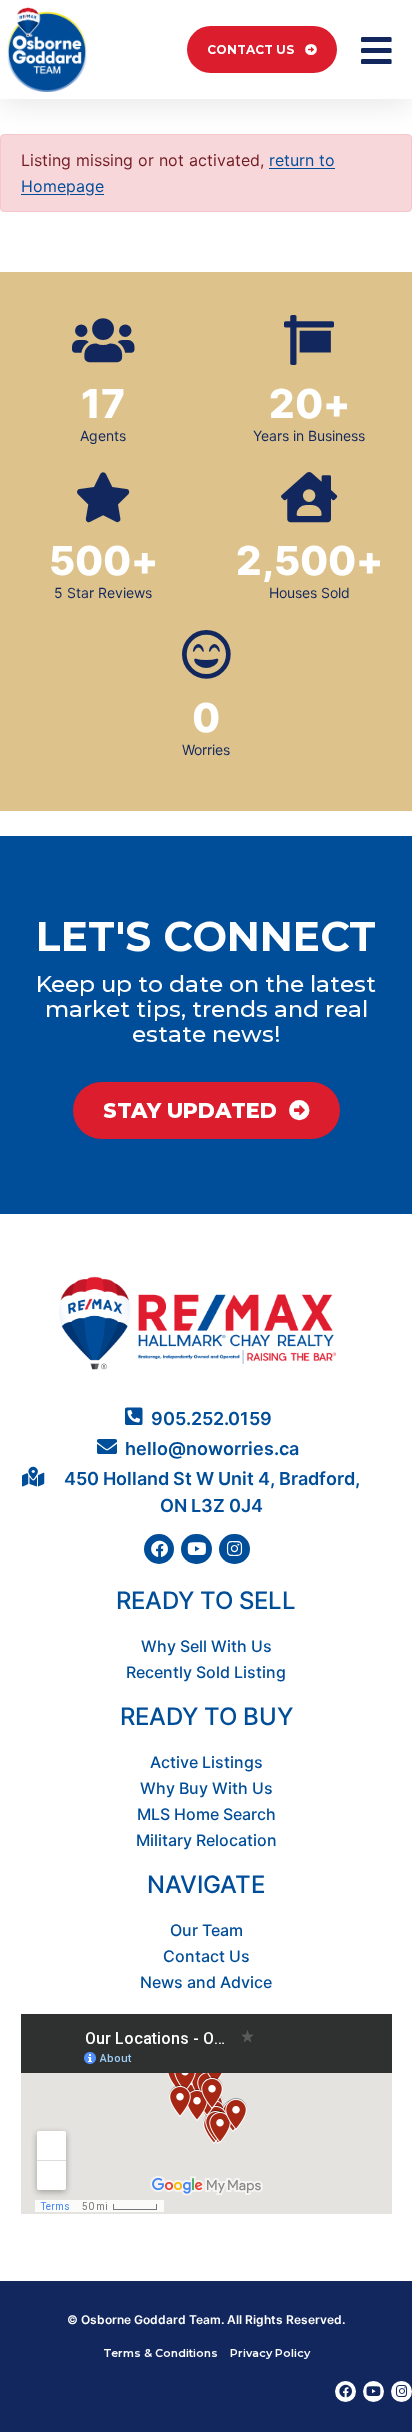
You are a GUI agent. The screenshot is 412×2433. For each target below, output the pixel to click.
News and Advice (206, 1982)
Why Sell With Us (206, 1646)
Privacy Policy (270, 2353)
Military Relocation (206, 1840)
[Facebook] (159, 1549)
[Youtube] (196, 1549)
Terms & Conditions (160, 2353)
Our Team (206, 1930)
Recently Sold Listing (206, 1672)
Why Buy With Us (206, 1788)
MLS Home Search (206, 1814)
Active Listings (206, 1762)
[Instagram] (234, 1549)
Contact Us (206, 1956)
